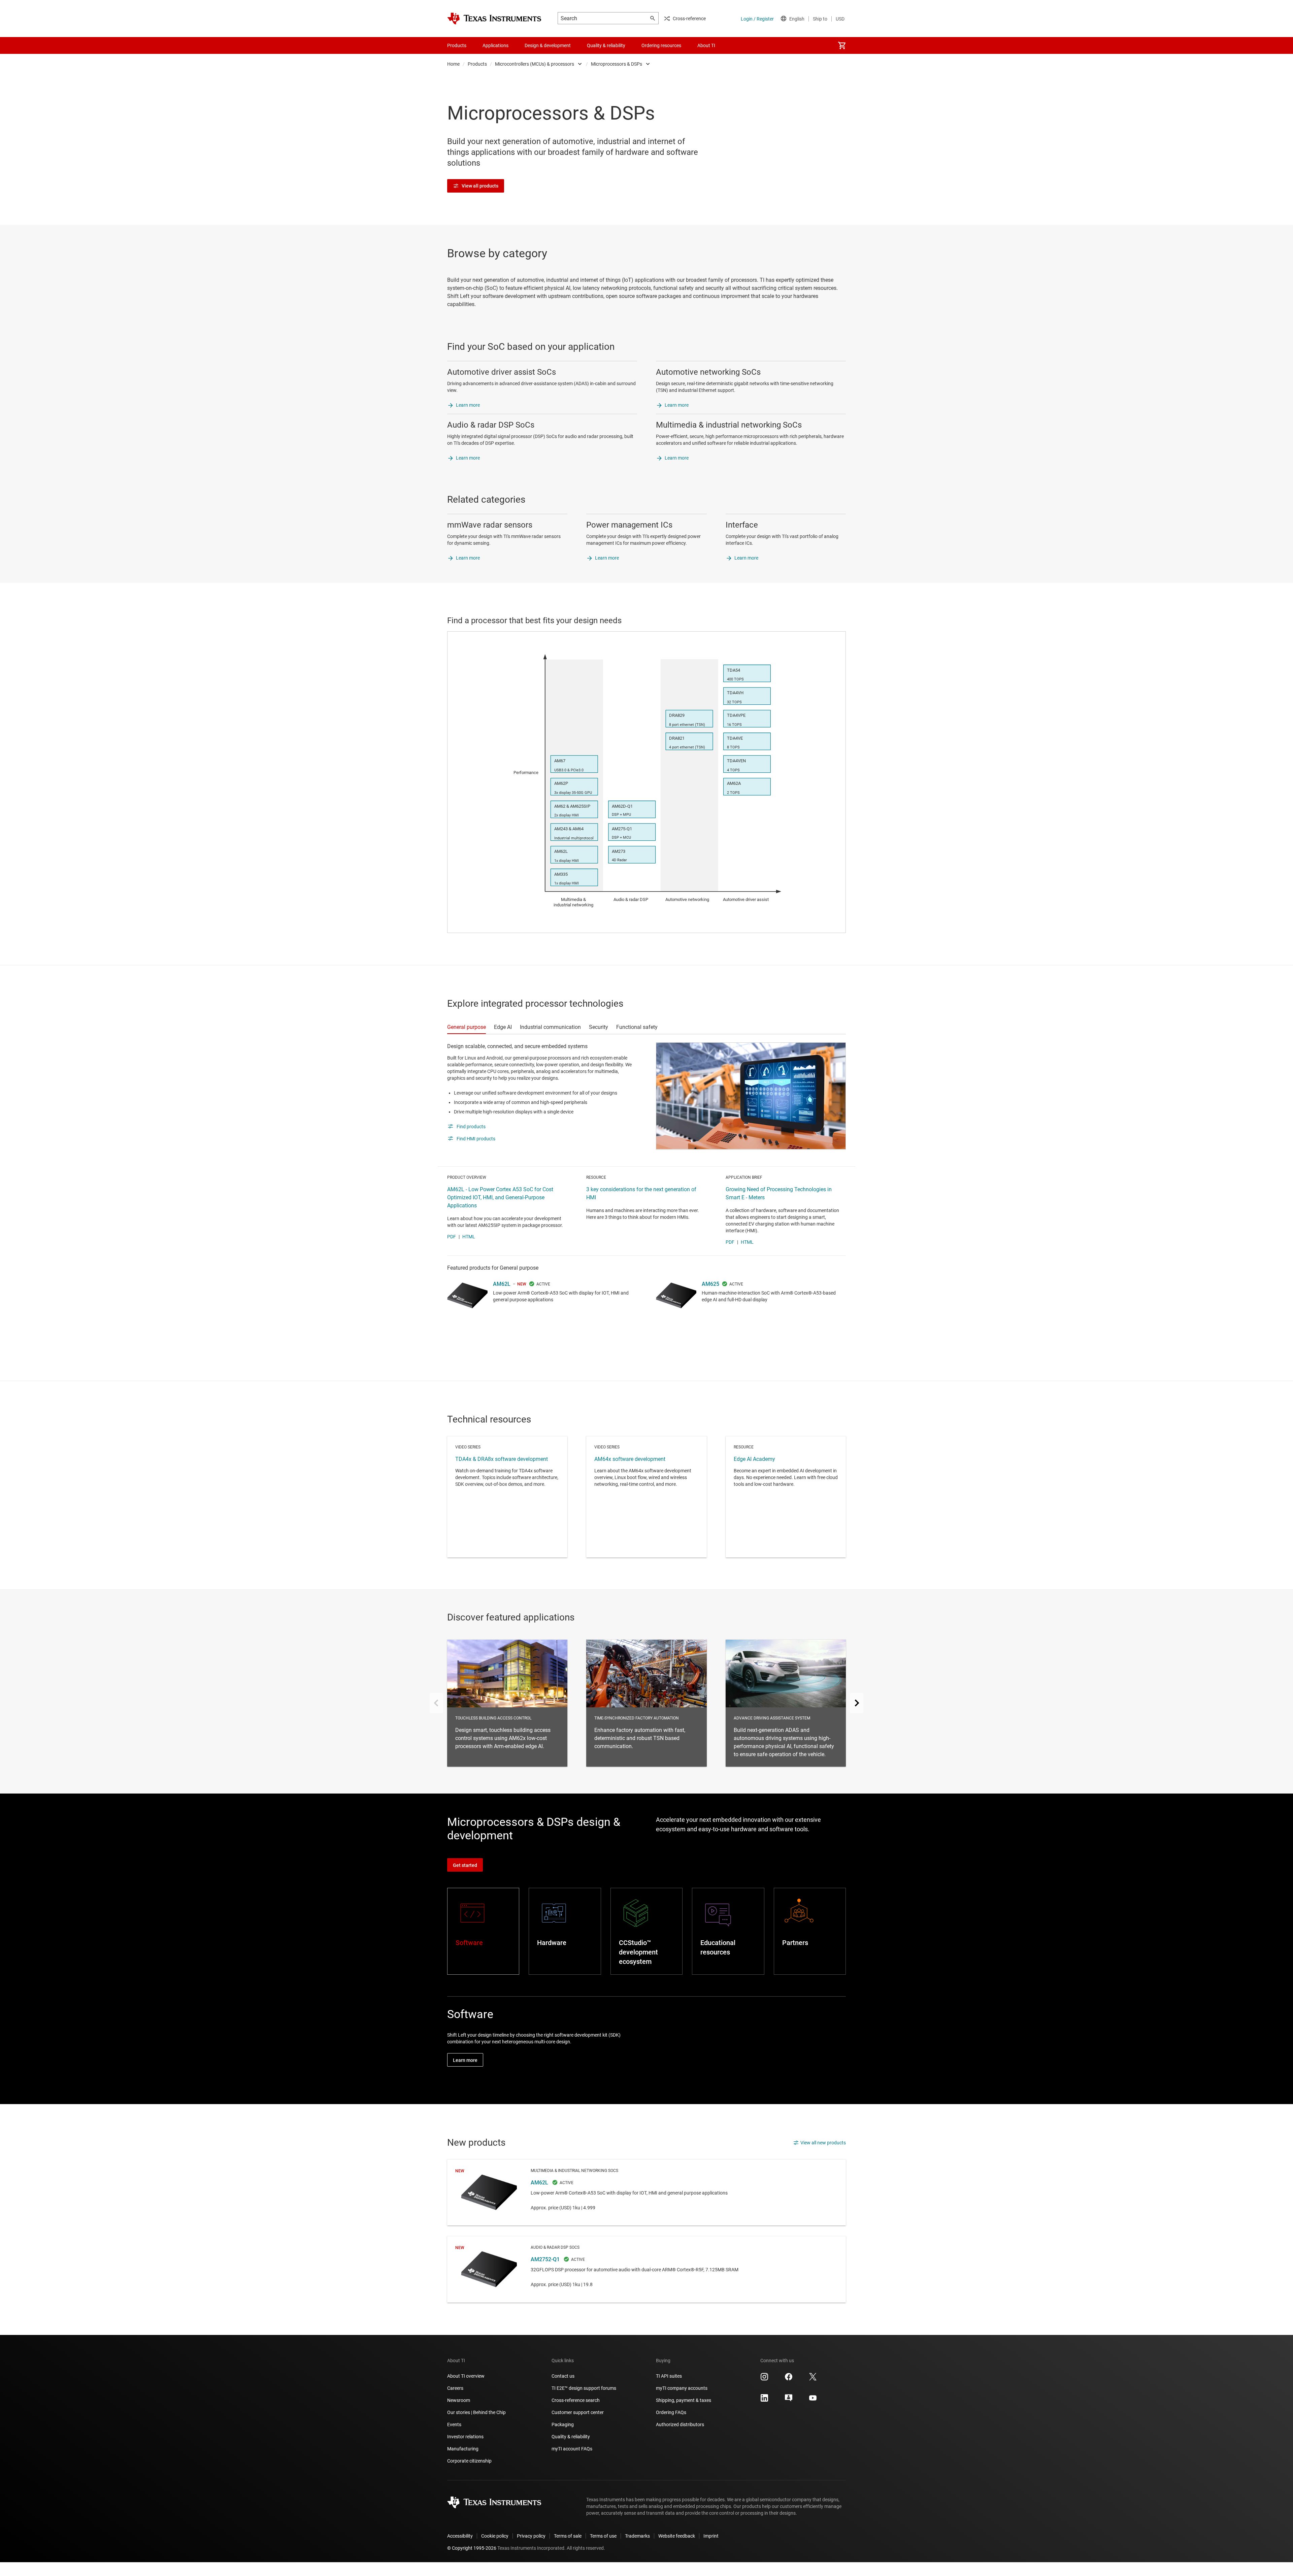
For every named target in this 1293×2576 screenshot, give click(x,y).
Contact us (563, 2376)
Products (477, 64)
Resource (786, 1497)
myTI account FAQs (572, 2449)
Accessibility (460, 2536)
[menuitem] (842, 45)
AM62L (502, 1284)
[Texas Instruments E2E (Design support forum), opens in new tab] (789, 2400)
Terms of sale (568, 2536)
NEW (522, 1284)
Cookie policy (495, 2536)
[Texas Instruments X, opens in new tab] (813, 2379)
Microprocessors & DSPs (617, 64)
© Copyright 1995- (472, 2548)
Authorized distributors (680, 2424)
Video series (507, 1497)
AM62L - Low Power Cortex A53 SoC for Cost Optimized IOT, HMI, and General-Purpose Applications (500, 1197)
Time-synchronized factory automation (646, 1703)
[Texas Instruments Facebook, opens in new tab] (789, 2379)
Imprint (711, 2536)
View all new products (823, 2143)
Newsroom (459, 2400)
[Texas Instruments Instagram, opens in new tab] (764, 2379)
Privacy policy (531, 2536)
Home (453, 64)
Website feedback (677, 2536)
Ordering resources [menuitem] (661, 45)
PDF (452, 1237)
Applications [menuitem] (495, 45)
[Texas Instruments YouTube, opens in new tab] (813, 2400)
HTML (469, 1237)
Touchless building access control (507, 1703)
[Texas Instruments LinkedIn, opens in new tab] (764, 2400)
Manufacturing (463, 2449)
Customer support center (578, 2412)
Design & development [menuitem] (548, 45)
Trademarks (637, 2536)
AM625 (710, 1284)
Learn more (468, 405)
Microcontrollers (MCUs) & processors (535, 64)
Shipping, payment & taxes (684, 2400)
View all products (480, 186)
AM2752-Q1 (646, 2269)
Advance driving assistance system (786, 1703)
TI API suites (669, 2376)
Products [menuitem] (457, 45)
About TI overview (466, 2376)
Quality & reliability (571, 2437)
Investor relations (465, 2437)
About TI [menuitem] (706, 45)
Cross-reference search (576, 2400)
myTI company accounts (682, 2388)
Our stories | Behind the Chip (476, 2412)
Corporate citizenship (469, 2461)
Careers (455, 2388)
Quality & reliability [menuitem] (606, 45)
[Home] (494, 19)
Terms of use (603, 2536)
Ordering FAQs (671, 2412)
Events (454, 2424)
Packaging (563, 2424)
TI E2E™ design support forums (584, 2388)
